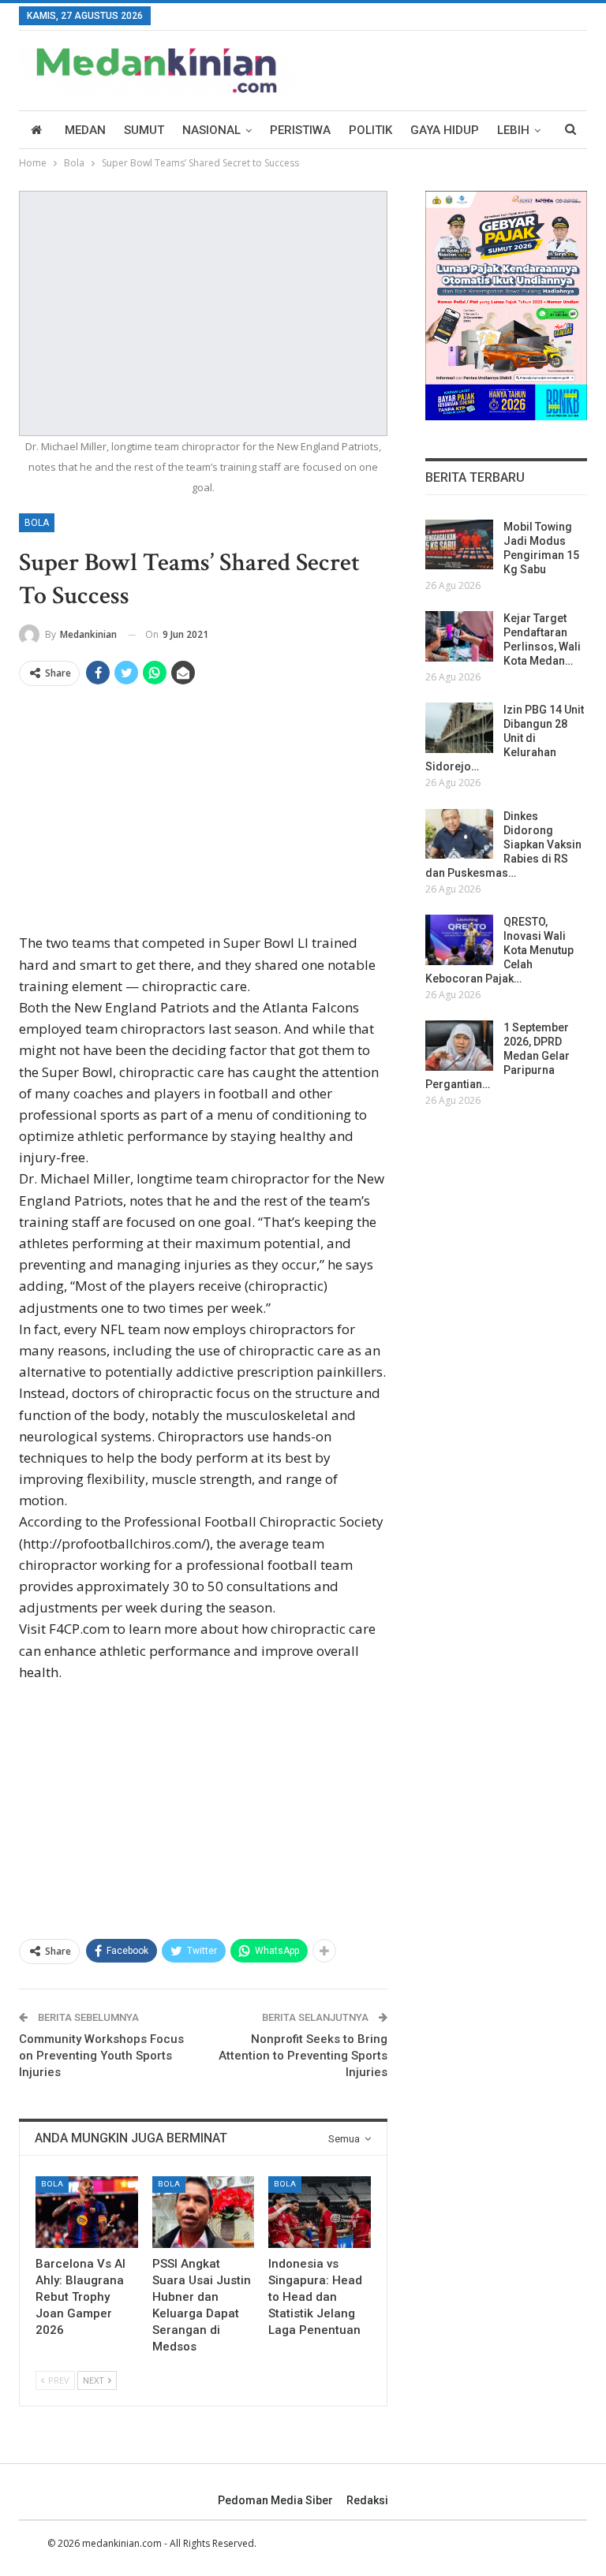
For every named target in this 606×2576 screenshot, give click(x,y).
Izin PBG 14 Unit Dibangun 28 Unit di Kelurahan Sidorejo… (505, 738)
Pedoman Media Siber (275, 2500)
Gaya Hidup (445, 130)
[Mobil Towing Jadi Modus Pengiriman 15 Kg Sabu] (459, 545)
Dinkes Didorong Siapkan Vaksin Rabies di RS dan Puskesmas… (503, 844)
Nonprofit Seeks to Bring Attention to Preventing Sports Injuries (303, 2056)
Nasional (211, 130)
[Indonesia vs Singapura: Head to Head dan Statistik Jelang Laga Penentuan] (320, 2212)
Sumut (144, 130)
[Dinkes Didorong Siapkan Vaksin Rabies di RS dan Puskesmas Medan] (459, 834)
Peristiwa (300, 130)
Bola (37, 523)
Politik (370, 130)
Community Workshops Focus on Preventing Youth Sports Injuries (101, 2056)
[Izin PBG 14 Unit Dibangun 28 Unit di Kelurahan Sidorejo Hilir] (459, 728)
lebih (513, 130)
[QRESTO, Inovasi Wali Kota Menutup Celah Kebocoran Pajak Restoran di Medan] (459, 940)
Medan (85, 130)
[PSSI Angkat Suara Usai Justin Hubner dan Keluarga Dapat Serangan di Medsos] (204, 2212)
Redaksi (367, 2500)
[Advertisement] (203, 815)
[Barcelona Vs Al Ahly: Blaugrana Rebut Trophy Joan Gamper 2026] (87, 2212)
